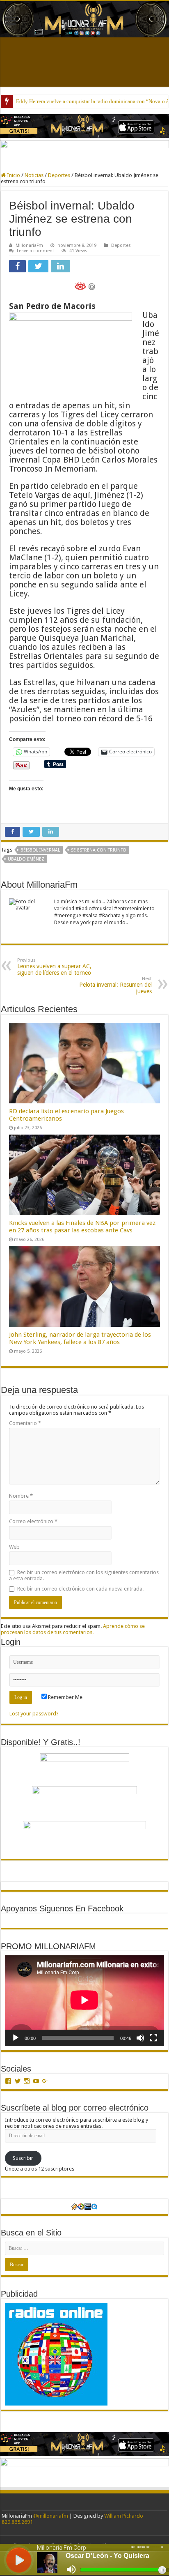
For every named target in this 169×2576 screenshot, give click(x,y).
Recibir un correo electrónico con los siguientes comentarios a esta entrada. (84, 1575)
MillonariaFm (29, 245)
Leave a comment (35, 251)
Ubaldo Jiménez (26, 859)
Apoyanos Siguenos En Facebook (62, 1908)
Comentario (25, 1423)
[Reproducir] (16, 2038)
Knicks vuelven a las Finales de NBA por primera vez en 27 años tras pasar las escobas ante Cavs (82, 1227)
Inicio (13, 175)
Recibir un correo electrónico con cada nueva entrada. (80, 1589)
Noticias (34, 175)
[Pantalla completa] (153, 2038)
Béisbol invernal (40, 850)
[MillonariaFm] (84, 19)
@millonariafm (51, 2516)
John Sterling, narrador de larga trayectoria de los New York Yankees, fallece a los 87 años (80, 1338)
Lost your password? (34, 1714)
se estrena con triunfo (99, 850)
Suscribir (23, 2158)
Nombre (21, 1496)
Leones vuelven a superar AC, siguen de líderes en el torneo (54, 967)
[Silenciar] (140, 2038)
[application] (84, 2001)
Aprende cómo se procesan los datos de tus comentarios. (73, 1629)
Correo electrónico (33, 1521)
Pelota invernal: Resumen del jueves (115, 985)
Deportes (59, 175)
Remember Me (65, 1697)
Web (14, 1547)
